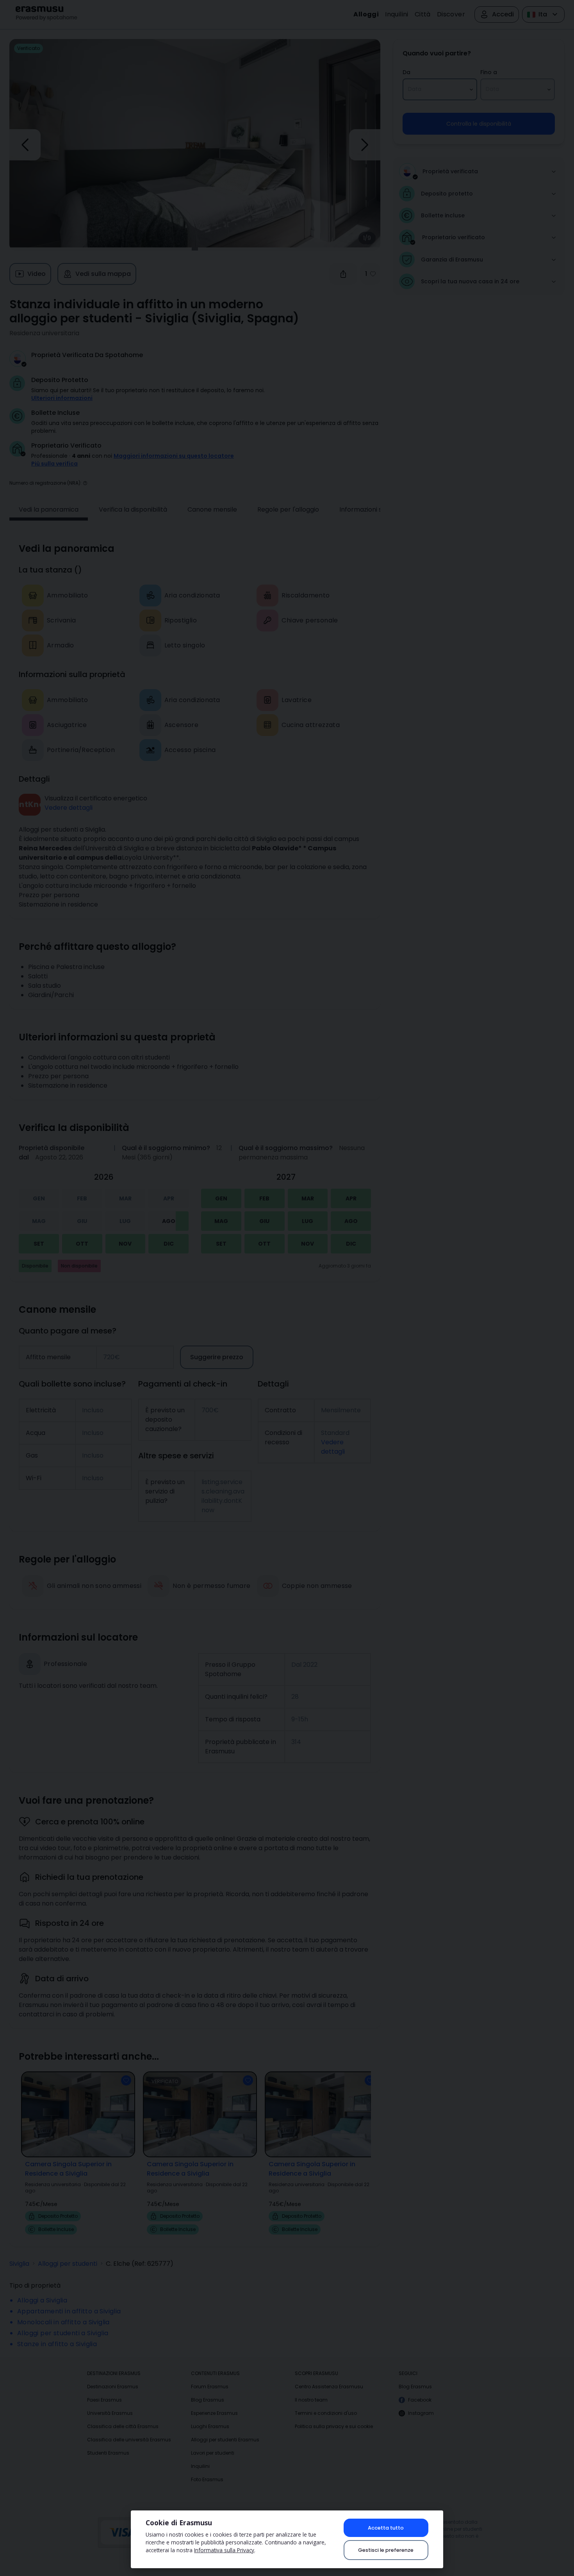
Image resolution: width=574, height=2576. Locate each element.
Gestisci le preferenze (386, 2550)
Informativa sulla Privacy (224, 2550)
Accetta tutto (386, 2528)
